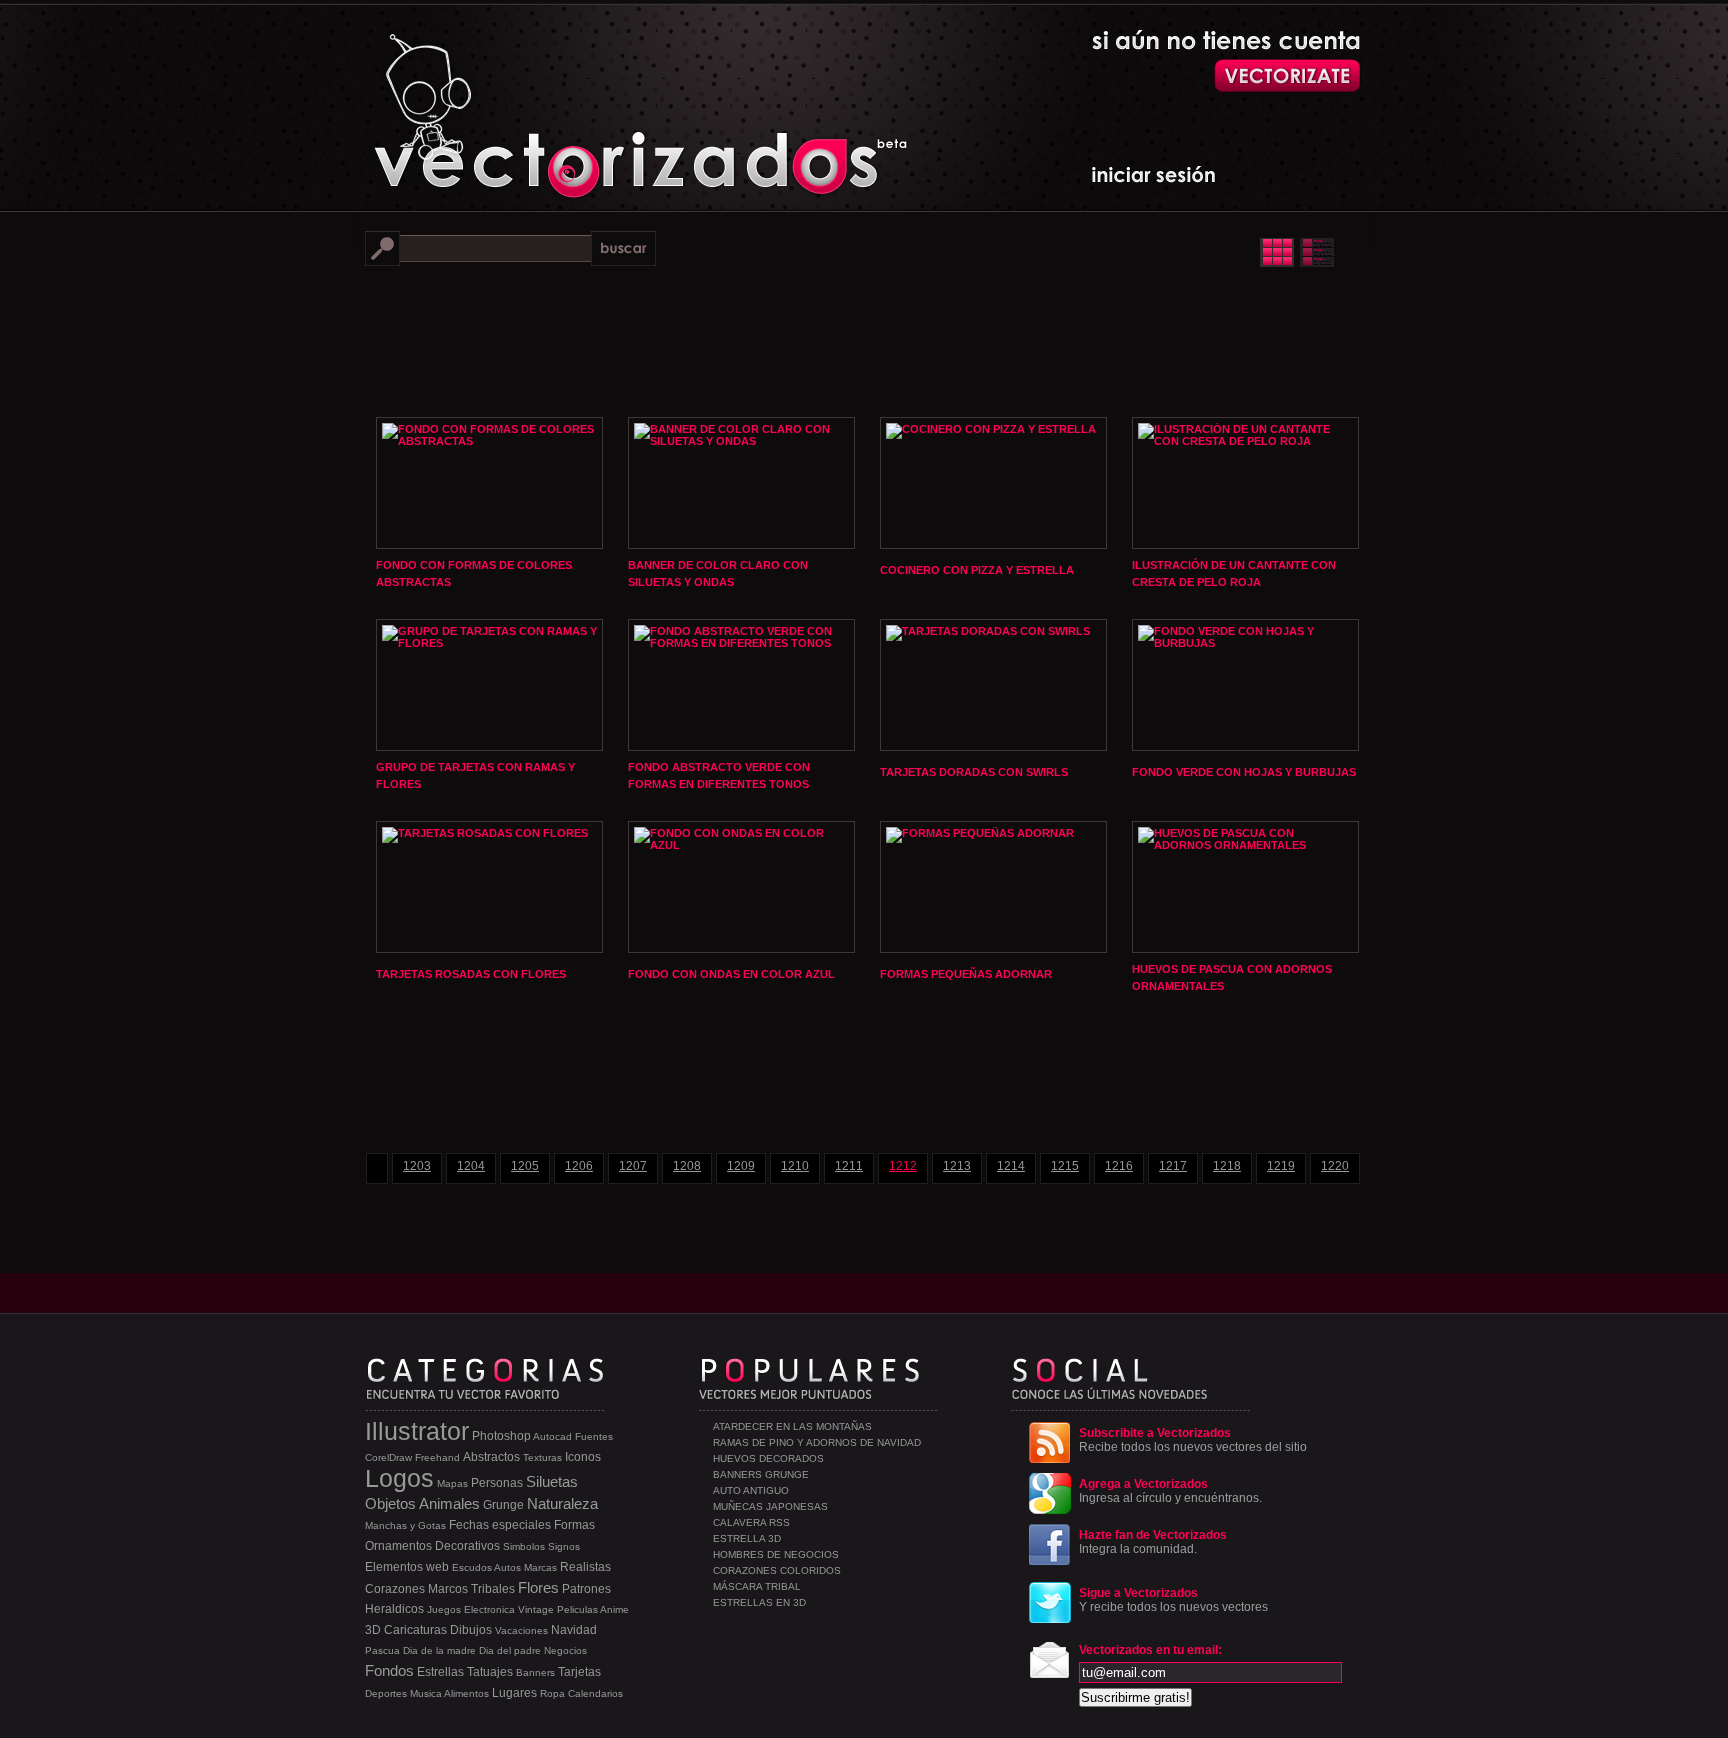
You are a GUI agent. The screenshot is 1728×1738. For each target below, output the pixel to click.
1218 (1227, 1166)
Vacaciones (521, 1630)
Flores (538, 1587)
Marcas (540, 1567)
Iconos (583, 1457)
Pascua (382, 1650)
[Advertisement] (864, 340)
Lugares (514, 1693)
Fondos (389, 1670)
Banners (535, 1672)
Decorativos (467, 1546)
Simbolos (524, 1546)
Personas (497, 1483)
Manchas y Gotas (405, 1525)
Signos (564, 1546)
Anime (614, 1609)
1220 (1335, 1166)
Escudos (472, 1567)
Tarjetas (579, 1672)
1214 (1011, 1166)
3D (373, 1630)
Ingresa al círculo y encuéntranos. (1170, 1491)
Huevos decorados (768, 1458)
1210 (795, 1166)
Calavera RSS (751, 1522)
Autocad (552, 1436)
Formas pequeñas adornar (966, 974)
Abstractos (491, 1457)
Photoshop (501, 1436)
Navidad (574, 1630)
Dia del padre (510, 1650)
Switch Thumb (1296, 252)
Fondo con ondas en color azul (731, 974)
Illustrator (417, 1431)
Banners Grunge (761, 1474)
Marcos (448, 1589)
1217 (1173, 1166)
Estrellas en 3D (759, 1602)
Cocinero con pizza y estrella (977, 570)
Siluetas (552, 1481)
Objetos (390, 1503)
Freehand (437, 1457)
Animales (449, 1503)
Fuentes (594, 1436)
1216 (1119, 1166)
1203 (417, 1166)
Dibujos (471, 1630)
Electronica (489, 1609)
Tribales (493, 1589)
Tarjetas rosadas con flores (471, 974)
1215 (1065, 1166)
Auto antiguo (751, 1490)
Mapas (452, 1483)
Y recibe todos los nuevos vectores (1173, 1600)
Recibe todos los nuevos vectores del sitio (1193, 1440)
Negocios (565, 1650)
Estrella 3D (747, 1538)
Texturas (542, 1457)
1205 (525, 1166)
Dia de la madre (439, 1650)
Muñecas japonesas (770, 1506)
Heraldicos (394, 1609)
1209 (741, 1166)
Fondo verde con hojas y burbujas (1244, 772)
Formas (574, 1525)
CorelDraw (388, 1457)
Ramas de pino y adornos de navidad (817, 1442)
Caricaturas (415, 1630)
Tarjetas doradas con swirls (974, 772)
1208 (687, 1166)
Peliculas (577, 1609)
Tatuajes (490, 1672)
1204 (471, 1166)
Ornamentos (398, 1546)
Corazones (395, 1589)
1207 (633, 1166)
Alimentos (466, 1693)
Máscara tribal (757, 1586)
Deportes (386, 1693)
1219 (1281, 1166)
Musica (426, 1693)
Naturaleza (562, 1503)
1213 (957, 1166)
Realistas (585, 1567)
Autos (507, 1567)
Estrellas (440, 1672)
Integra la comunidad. (1153, 1542)
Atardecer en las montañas (792, 1426)
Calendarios (595, 1693)
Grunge (503, 1505)
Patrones (586, 1589)
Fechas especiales (500, 1525)
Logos (399, 1478)
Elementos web (407, 1567)
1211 (849, 1166)
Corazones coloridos (777, 1570)
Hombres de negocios (776, 1554)
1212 (903, 1166)
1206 (579, 1166)
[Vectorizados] (549, 101)
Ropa (552, 1693)
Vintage (536, 1609)
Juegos (444, 1609)
